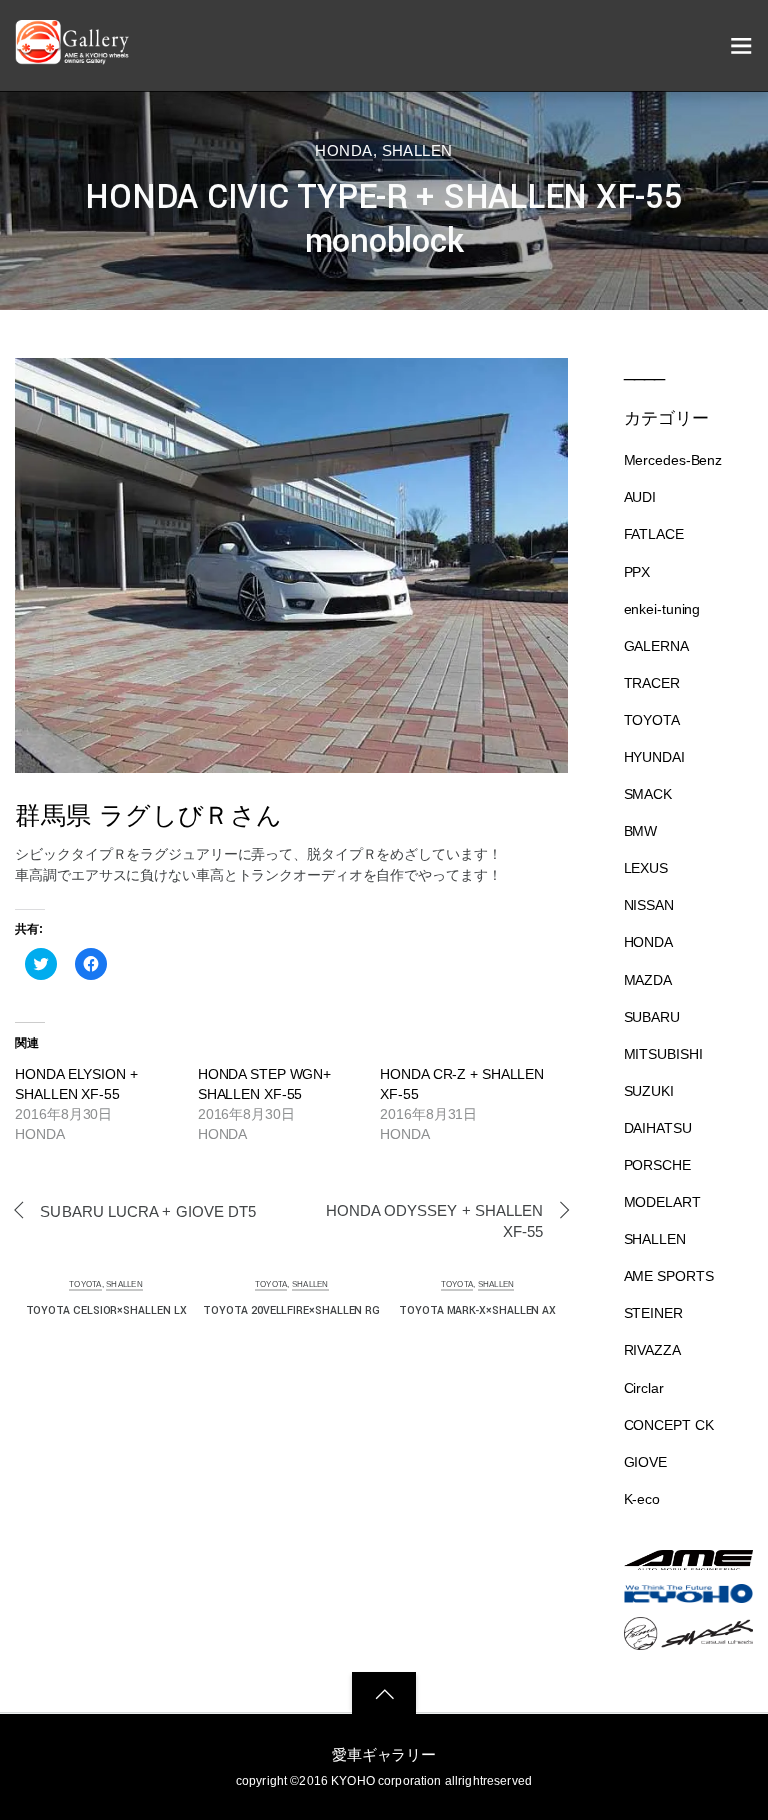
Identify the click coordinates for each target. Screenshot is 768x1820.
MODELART (662, 1202)
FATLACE (654, 534)
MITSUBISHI (663, 1054)
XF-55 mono (600, 116)
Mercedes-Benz (673, 460)
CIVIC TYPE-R (673, 116)
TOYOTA (85, 1284)
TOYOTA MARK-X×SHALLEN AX (477, 1310)
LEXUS (646, 868)
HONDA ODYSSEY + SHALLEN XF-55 (434, 1221)
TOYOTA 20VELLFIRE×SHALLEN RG (291, 1310)
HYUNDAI (654, 757)
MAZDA (648, 980)
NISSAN (649, 905)
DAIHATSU (658, 1128)
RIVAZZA (652, 1350)
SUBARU (652, 1017)
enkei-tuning (662, 609)
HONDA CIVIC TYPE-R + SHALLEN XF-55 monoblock (383, 219)
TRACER (652, 683)
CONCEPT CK (669, 1425)
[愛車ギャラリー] (75, 55)
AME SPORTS (669, 1276)
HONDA (343, 150)
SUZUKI (649, 1091)
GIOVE (645, 1462)
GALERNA (656, 646)
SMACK (648, 794)
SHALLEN (417, 150)
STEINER (653, 1313)
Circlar (644, 1388)
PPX (637, 572)
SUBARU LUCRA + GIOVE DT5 (148, 1211)
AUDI (640, 497)
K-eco (642, 1499)
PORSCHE (657, 1165)
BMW (641, 831)
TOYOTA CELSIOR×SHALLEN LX (106, 1310)
